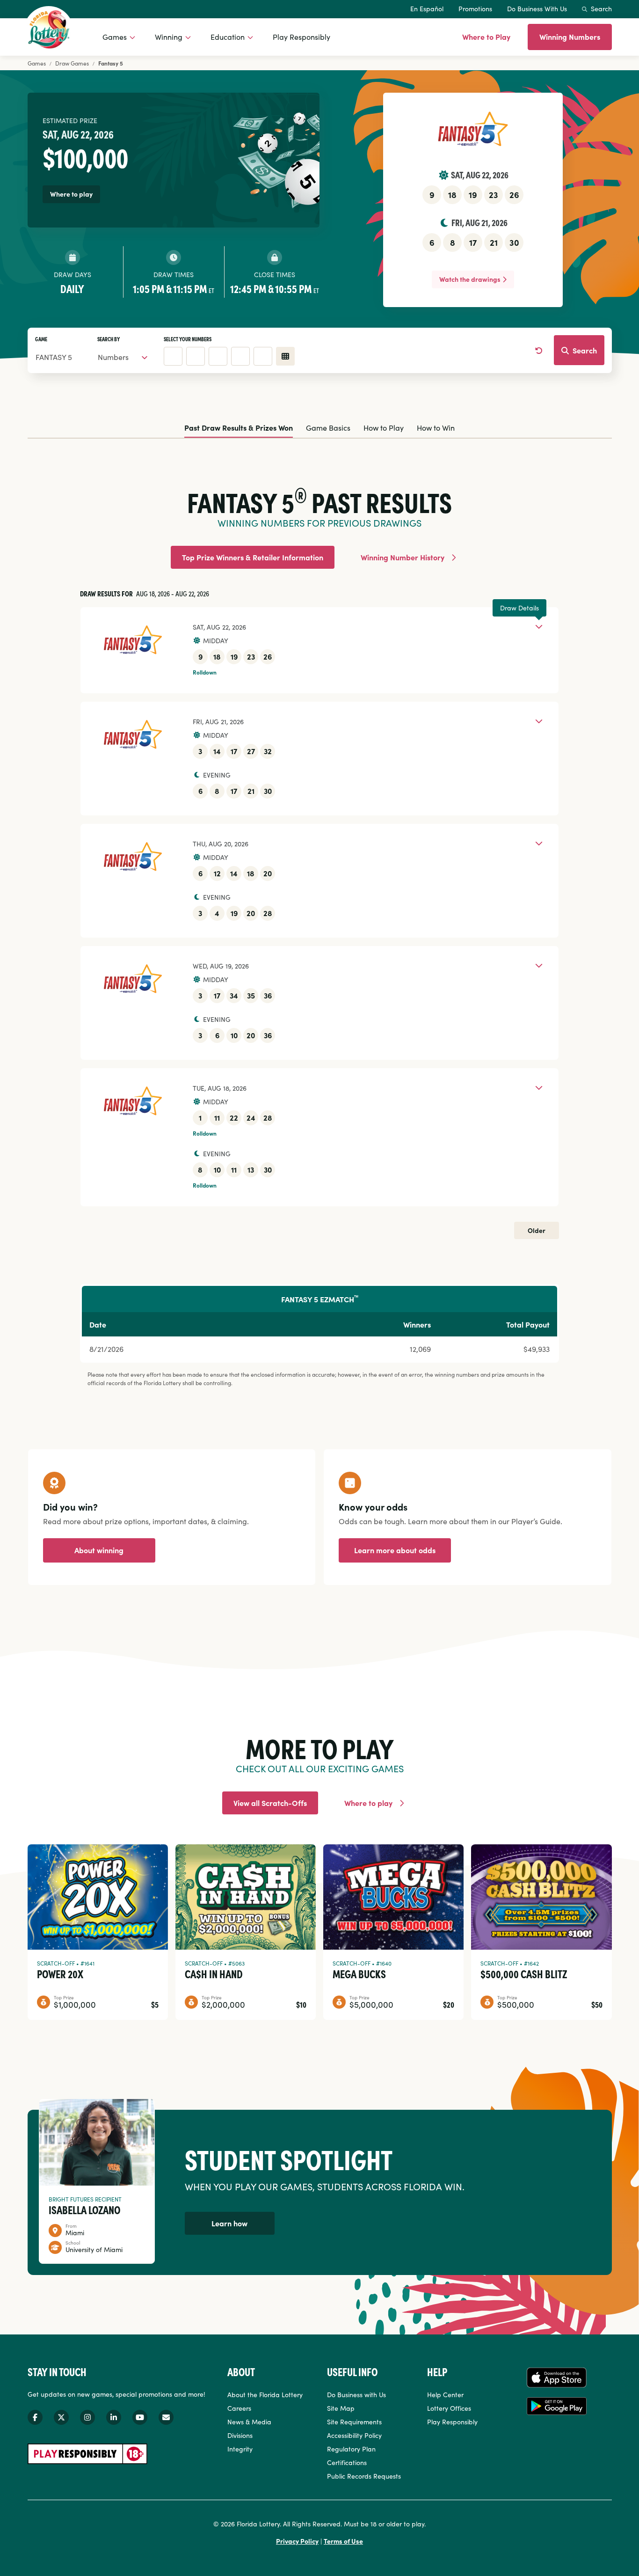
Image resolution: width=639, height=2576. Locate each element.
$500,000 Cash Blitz (524, 1974)
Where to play (368, 1803)
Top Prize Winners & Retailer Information (253, 557)
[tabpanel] (320, 916)
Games (115, 37)
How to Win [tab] (436, 427)
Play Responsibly (301, 37)
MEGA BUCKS (359, 1974)
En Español (427, 8)
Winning (169, 37)
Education (228, 37)
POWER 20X (60, 1974)
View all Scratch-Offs (270, 1803)
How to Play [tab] (384, 427)
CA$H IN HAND (214, 1974)
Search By (109, 339)
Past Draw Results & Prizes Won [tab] (239, 427)
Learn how (229, 2223)
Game (41, 339)
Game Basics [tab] (328, 427)
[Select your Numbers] (285, 356)
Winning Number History (403, 557)
